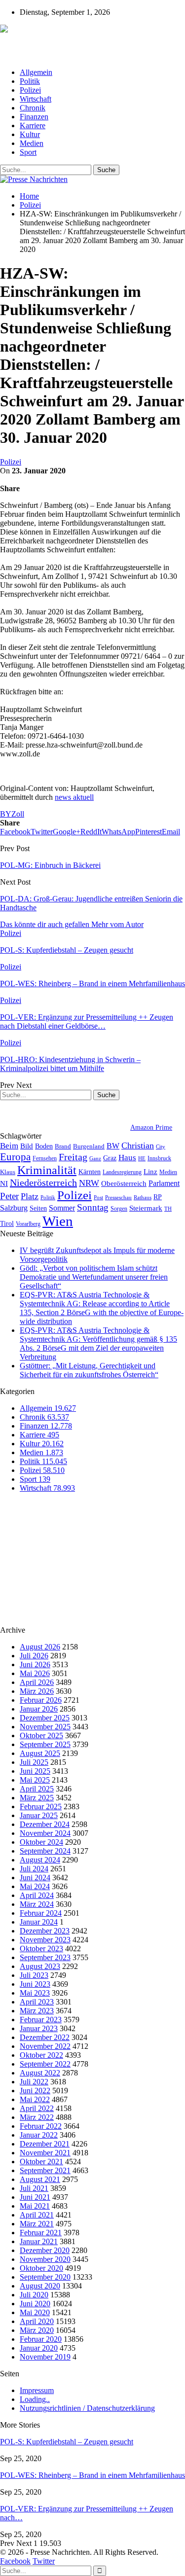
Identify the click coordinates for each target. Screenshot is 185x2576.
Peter (9, 1196)
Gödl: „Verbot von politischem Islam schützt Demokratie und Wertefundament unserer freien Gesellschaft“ (94, 1277)
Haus (127, 1158)
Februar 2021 (41, 2233)
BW (113, 1146)
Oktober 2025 (41, 1735)
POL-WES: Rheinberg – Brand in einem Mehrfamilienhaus (92, 2475)
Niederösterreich (43, 1182)
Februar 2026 (41, 1700)
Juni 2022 (35, 2091)
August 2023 (40, 1966)
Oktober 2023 (41, 1949)
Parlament (164, 1183)
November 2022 (45, 2046)
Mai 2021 (35, 2206)
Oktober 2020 (41, 2268)
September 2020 (45, 2277)
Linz (150, 1172)
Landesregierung (122, 1172)
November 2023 (45, 1940)
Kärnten (90, 1172)
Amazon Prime (151, 1127)
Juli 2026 (34, 1656)
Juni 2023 (35, 1984)
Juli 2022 (34, 2082)
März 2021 (37, 2224)
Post (98, 1198)
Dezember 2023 (45, 1931)
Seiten (38, 1208)
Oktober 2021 (41, 2162)
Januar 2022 (39, 2135)
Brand (63, 1146)
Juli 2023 (34, 1975)
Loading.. (35, 2399)
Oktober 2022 (41, 2055)
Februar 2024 (41, 1913)
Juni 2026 (35, 1664)
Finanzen (34, 117)
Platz (30, 1196)
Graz (110, 1158)
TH (168, 1209)
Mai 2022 (35, 2099)
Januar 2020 (39, 2348)
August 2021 (40, 2179)
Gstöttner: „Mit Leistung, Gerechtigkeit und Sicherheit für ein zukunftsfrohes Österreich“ (89, 1370)
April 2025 (37, 1789)
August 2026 (40, 1647)
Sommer (62, 1208)
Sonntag (93, 1207)
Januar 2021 (39, 2241)
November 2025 (45, 1727)
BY (6, 814)
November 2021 (45, 2153)
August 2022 (40, 2073)
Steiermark (146, 1208)
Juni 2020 (35, 2304)
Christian (138, 1145)
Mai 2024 (35, 1886)
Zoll (18, 814)
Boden (44, 1146)
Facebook (15, 2561)
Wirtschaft (36, 99)
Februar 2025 (41, 1807)
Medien (32, 143)
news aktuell (74, 797)
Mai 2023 (35, 1993)
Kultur (30, 134)
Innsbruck (159, 1158)
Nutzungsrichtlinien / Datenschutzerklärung (87, 2408)
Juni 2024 (35, 1878)
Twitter (44, 2561)
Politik (30, 81)
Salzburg (14, 1208)
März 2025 (37, 1798)
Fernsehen (45, 1158)
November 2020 (45, 2259)
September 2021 (45, 2170)
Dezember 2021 (45, 2144)
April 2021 (37, 2215)
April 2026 (37, 1682)
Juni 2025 (35, 1771)
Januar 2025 (39, 1815)
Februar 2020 (41, 2339)
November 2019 (45, 2357)
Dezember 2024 (45, 1824)
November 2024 (45, 1833)
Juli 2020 (34, 2295)
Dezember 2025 (45, 1718)
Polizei (30, 90)
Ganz (95, 1158)
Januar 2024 (39, 1922)
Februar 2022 (41, 2126)
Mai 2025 (35, 1780)
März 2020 (37, 2330)
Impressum (37, 2390)
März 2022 (37, 2117)
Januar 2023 (39, 2028)
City (161, 1146)
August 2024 (40, 1860)
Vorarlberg (28, 1224)
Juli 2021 (34, 2188)
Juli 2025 (34, 1762)
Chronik (33, 108)
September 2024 (45, 1851)
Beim (9, 1146)
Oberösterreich (124, 1183)
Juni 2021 (35, 2197)
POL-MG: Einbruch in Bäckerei (50, 865)
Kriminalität (47, 1170)
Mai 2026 (35, 1673)
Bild (27, 1146)
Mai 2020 (35, 2312)
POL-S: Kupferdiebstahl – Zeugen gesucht (67, 2442)
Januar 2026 (39, 1709)
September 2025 (45, 1744)
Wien (58, 1221)
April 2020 (37, 2321)
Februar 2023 (41, 2020)
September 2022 (45, 2064)
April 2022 (37, 2108)
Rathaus (143, 1198)
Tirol (7, 1223)
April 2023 (37, 2002)
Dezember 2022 (45, 2037)
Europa (15, 1157)
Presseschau (118, 1197)
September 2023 (45, 1957)
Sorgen (119, 1209)
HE (142, 1158)
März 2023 (37, 2011)
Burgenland (89, 1146)
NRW (89, 1183)
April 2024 (37, 1895)
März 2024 (37, 1904)
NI (4, 1183)
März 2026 (37, 1691)
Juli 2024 (34, 1869)
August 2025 (40, 1753)
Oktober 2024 (41, 1842)
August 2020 (40, 2286)
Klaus (8, 1172)
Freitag (73, 1157)
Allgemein (36, 72)
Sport (28, 152)
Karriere (33, 125)
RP (158, 1197)
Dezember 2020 (45, 2250)
